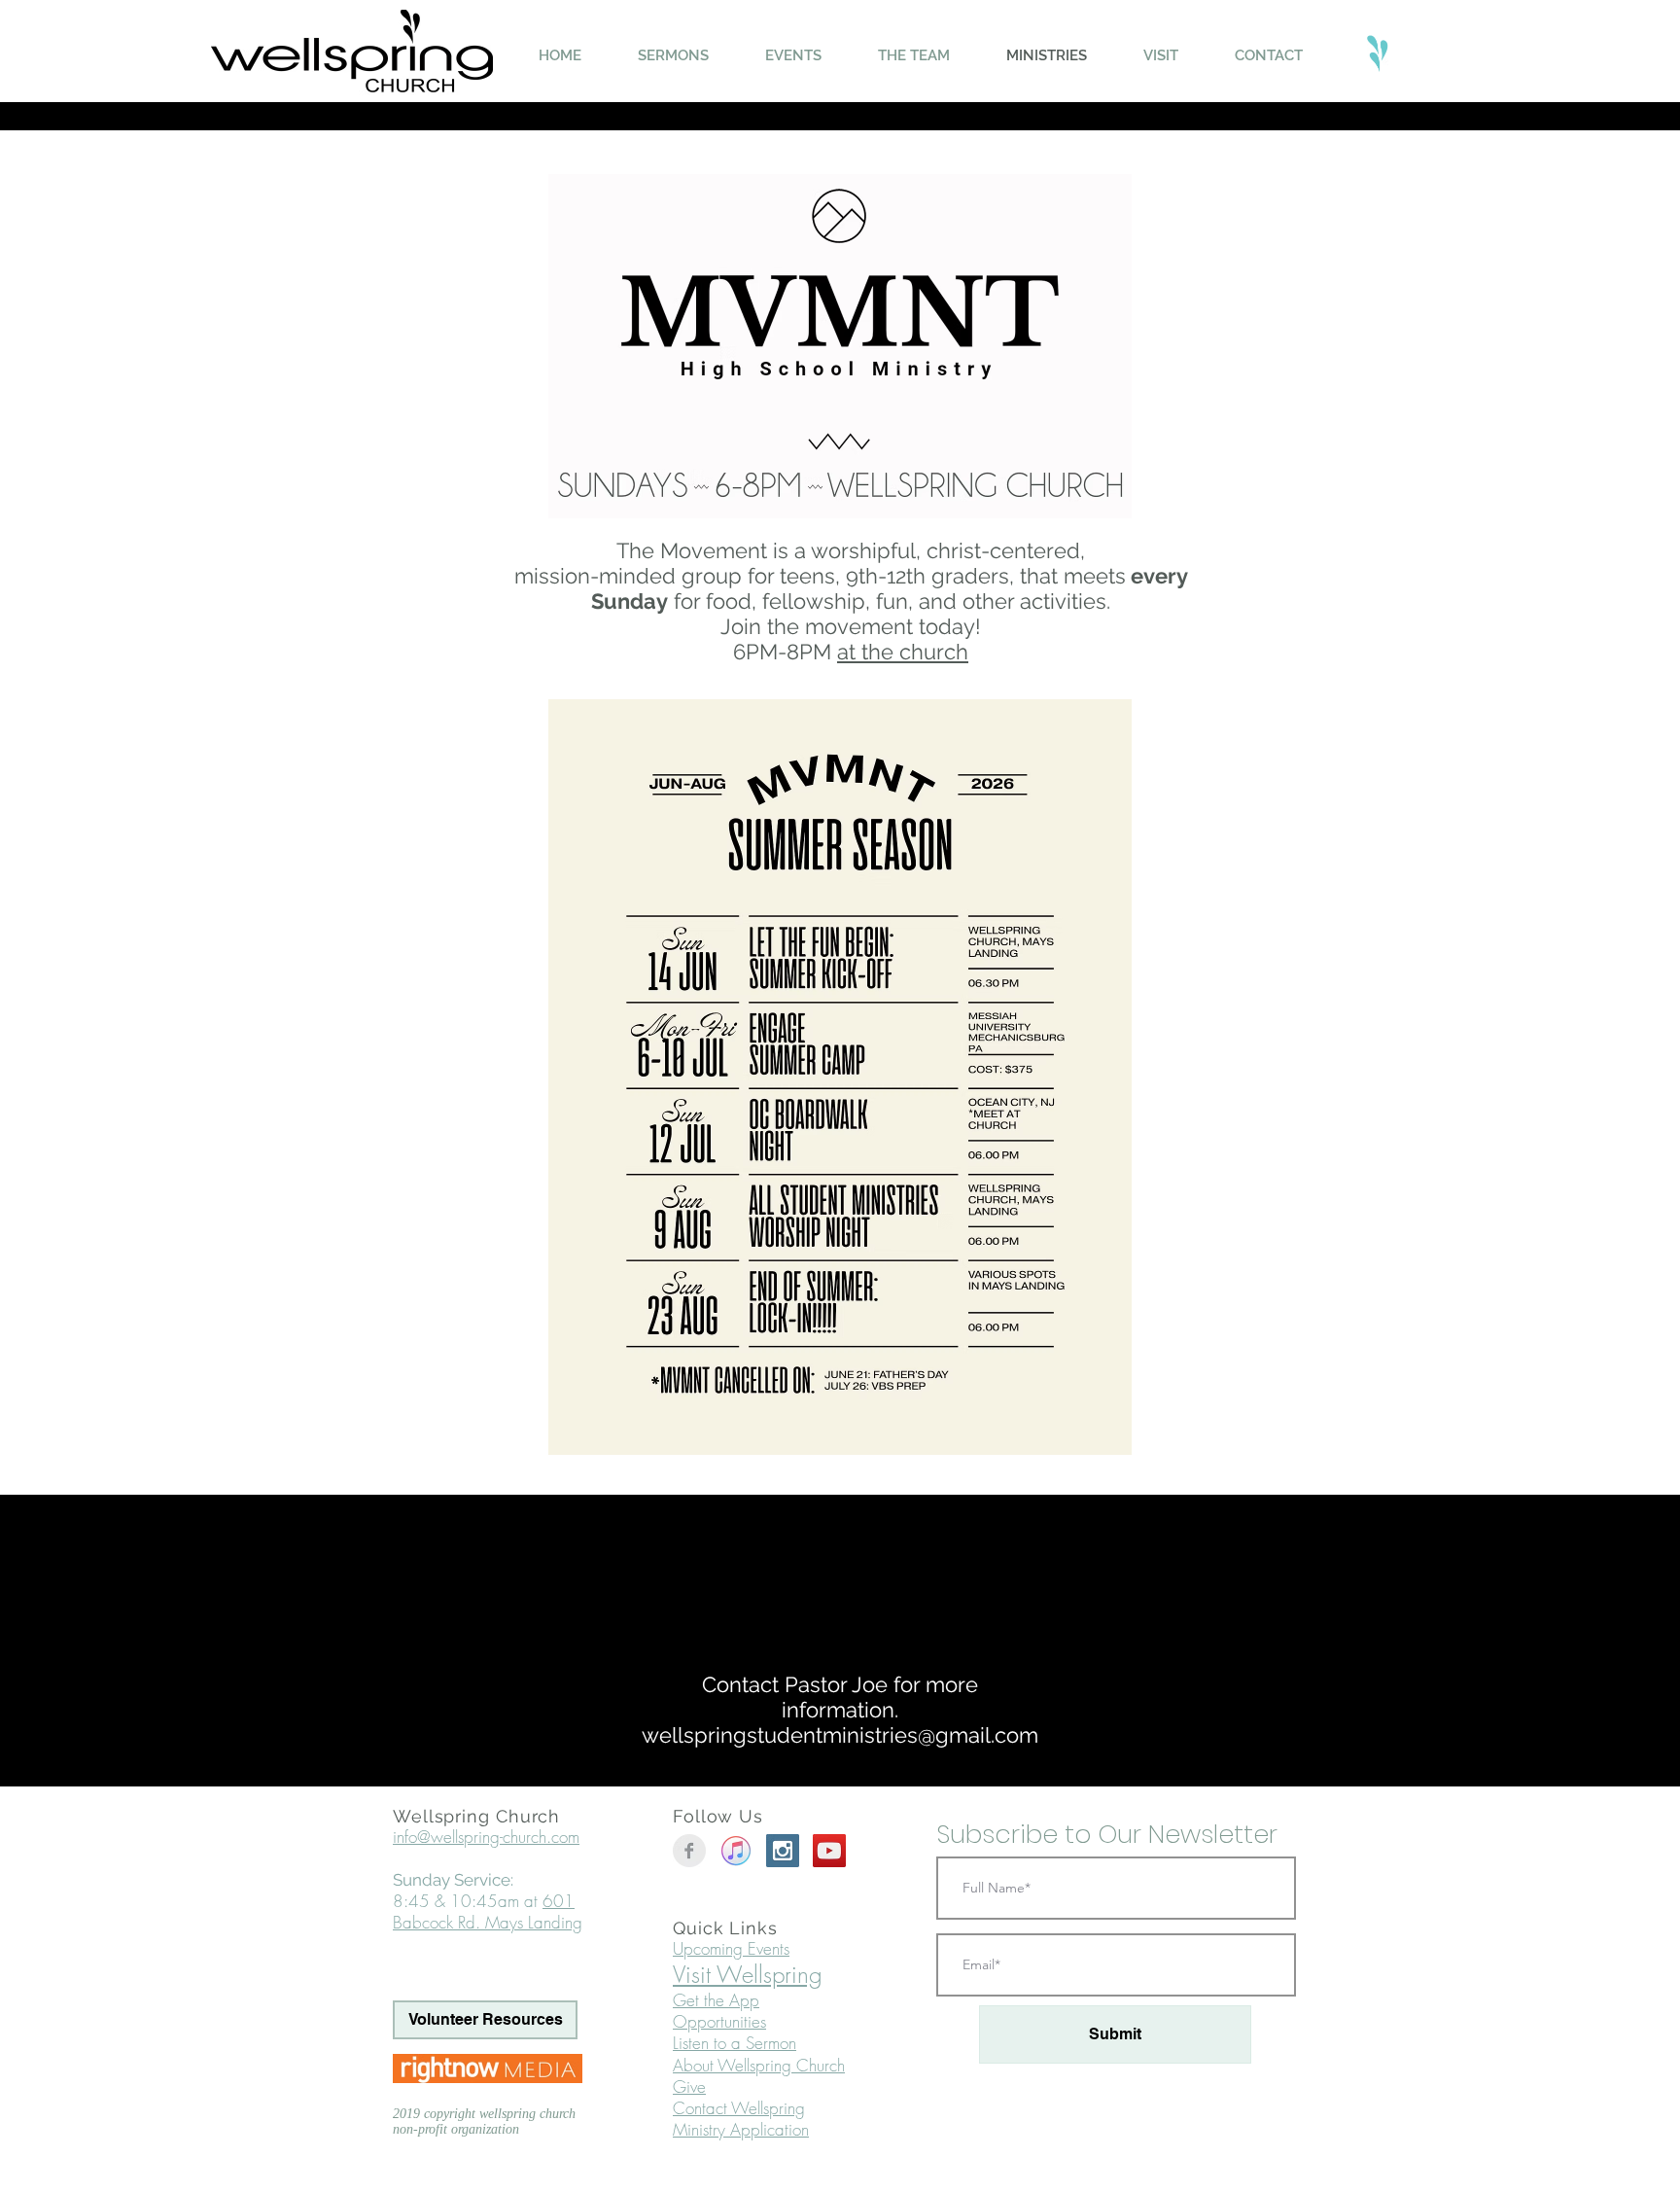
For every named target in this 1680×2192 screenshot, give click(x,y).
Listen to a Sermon (735, 2043)
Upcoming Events (731, 1948)
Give (689, 2086)
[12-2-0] (736, 1851)
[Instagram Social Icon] (783, 1851)
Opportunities (719, 2021)
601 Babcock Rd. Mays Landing (488, 1911)
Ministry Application (741, 2129)
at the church (903, 652)
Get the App (716, 2000)
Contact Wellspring (739, 2108)
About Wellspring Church (759, 2065)
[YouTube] (829, 1851)
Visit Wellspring (748, 1974)
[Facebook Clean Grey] (689, 1851)
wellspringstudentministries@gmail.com (840, 1735)
